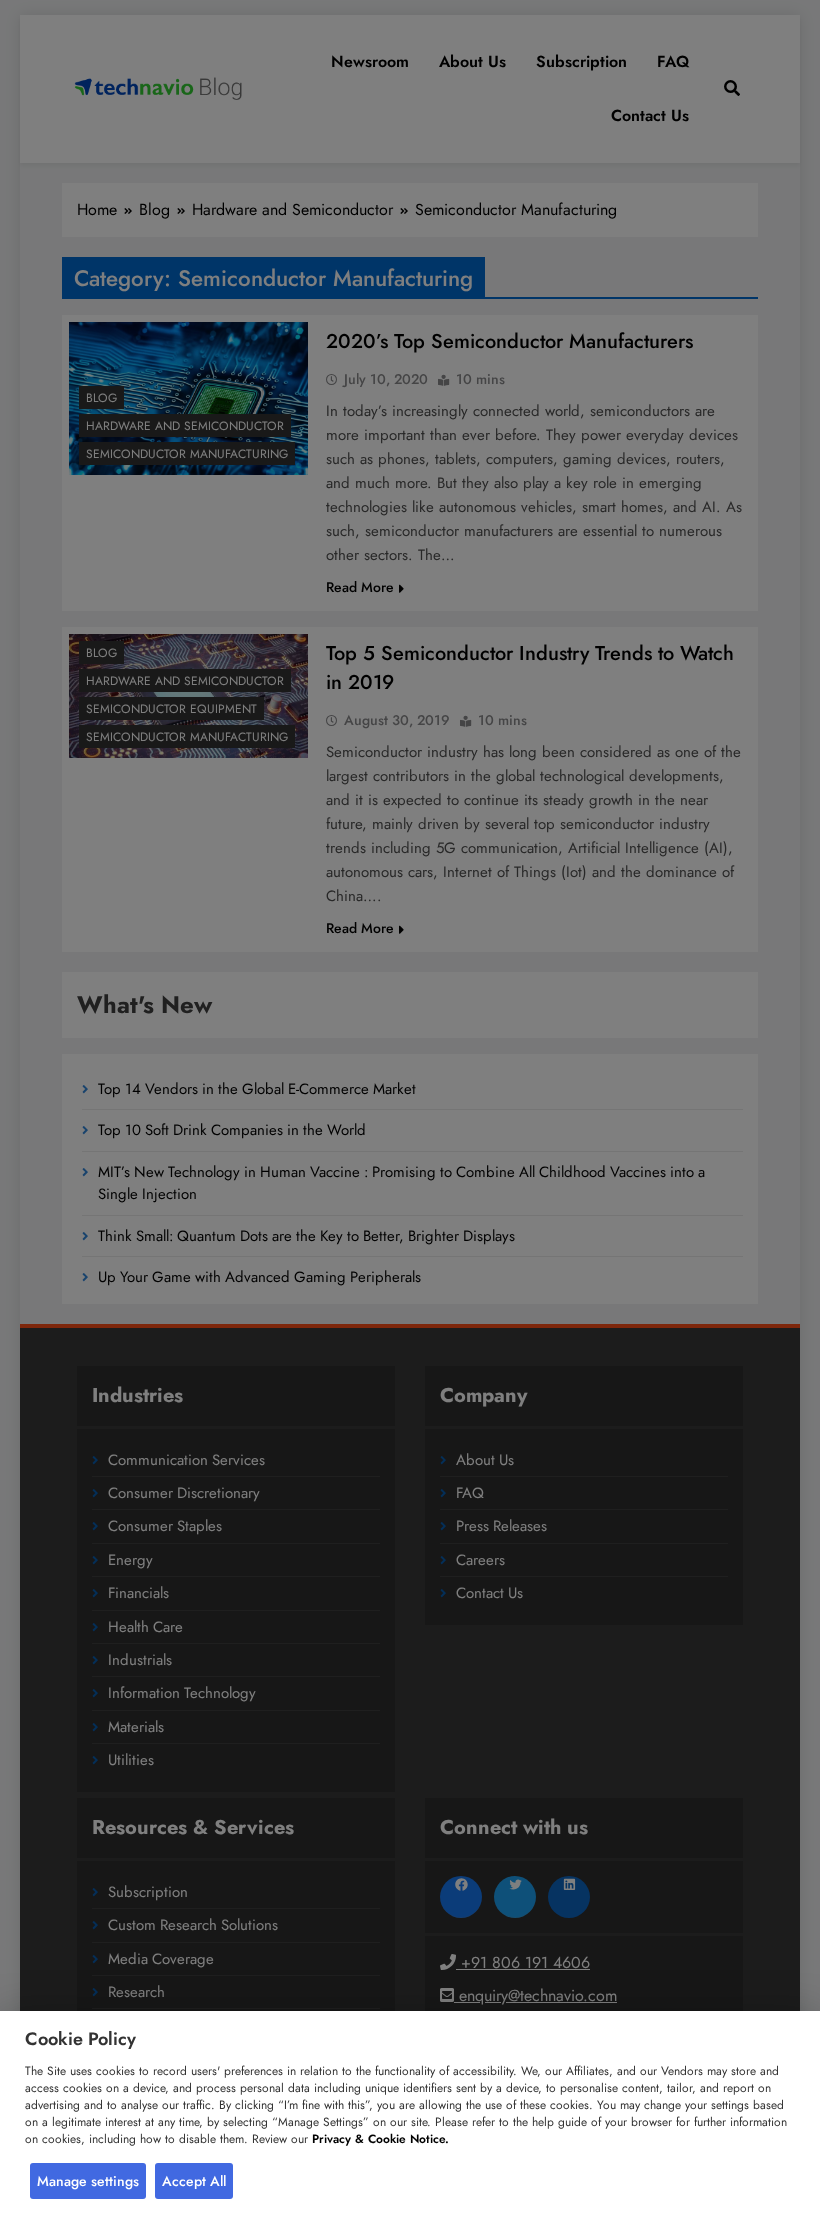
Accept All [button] (194, 2181)
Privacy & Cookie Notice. (380, 2139)
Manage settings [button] (88, 2181)
